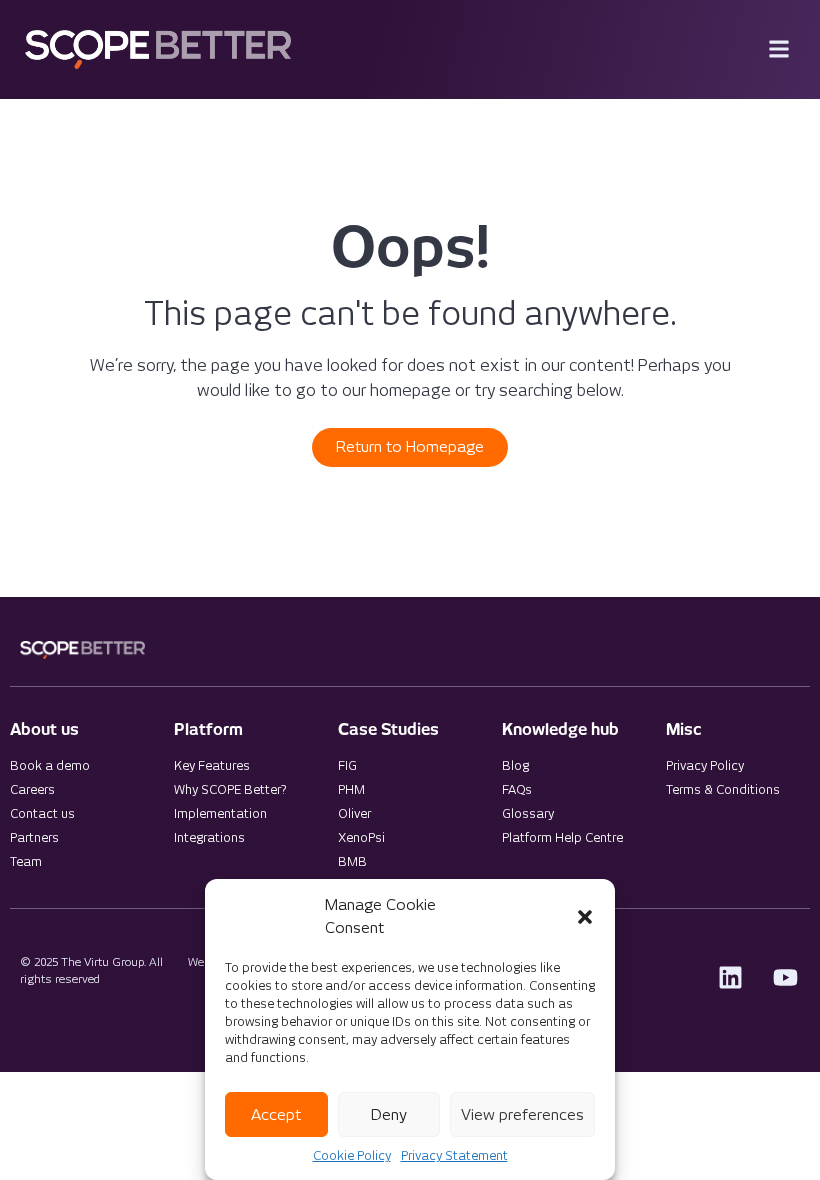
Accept (276, 1115)
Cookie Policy (352, 1155)
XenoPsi (361, 837)
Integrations (209, 837)
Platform (208, 729)
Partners (34, 837)
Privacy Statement (454, 1155)
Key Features (212, 765)
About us (44, 729)
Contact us (42, 813)
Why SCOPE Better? (230, 789)
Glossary (528, 813)
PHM (351, 789)
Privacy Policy (705, 765)
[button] (585, 917)
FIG (347, 765)
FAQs (517, 789)
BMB (352, 861)
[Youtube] (785, 978)
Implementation (220, 813)
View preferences (522, 1115)
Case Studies (388, 729)
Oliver (354, 813)
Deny (389, 1115)
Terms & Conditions (723, 789)
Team (26, 861)
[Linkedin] (730, 978)
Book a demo (50, 765)
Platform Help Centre (562, 837)
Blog (515, 765)
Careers (32, 789)
